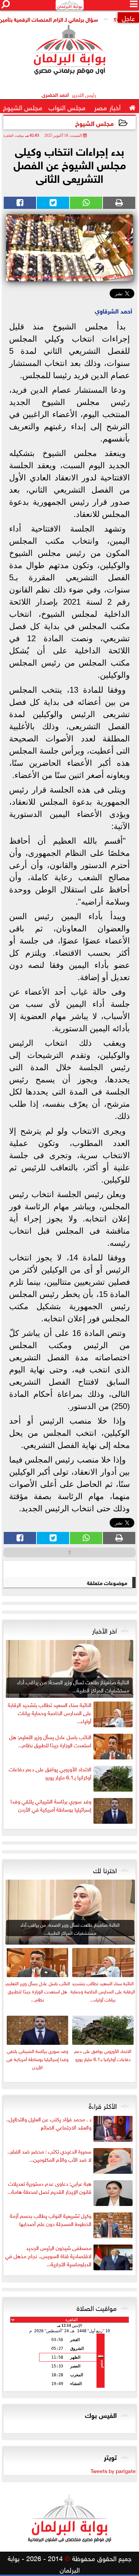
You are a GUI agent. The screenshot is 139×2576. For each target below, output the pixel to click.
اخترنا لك (105, 1869)
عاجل (128, 17)
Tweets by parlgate (113, 2470)
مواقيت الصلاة (97, 2307)
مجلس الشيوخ (94, 123)
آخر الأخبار (104, 1630)
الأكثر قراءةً (103, 2105)
